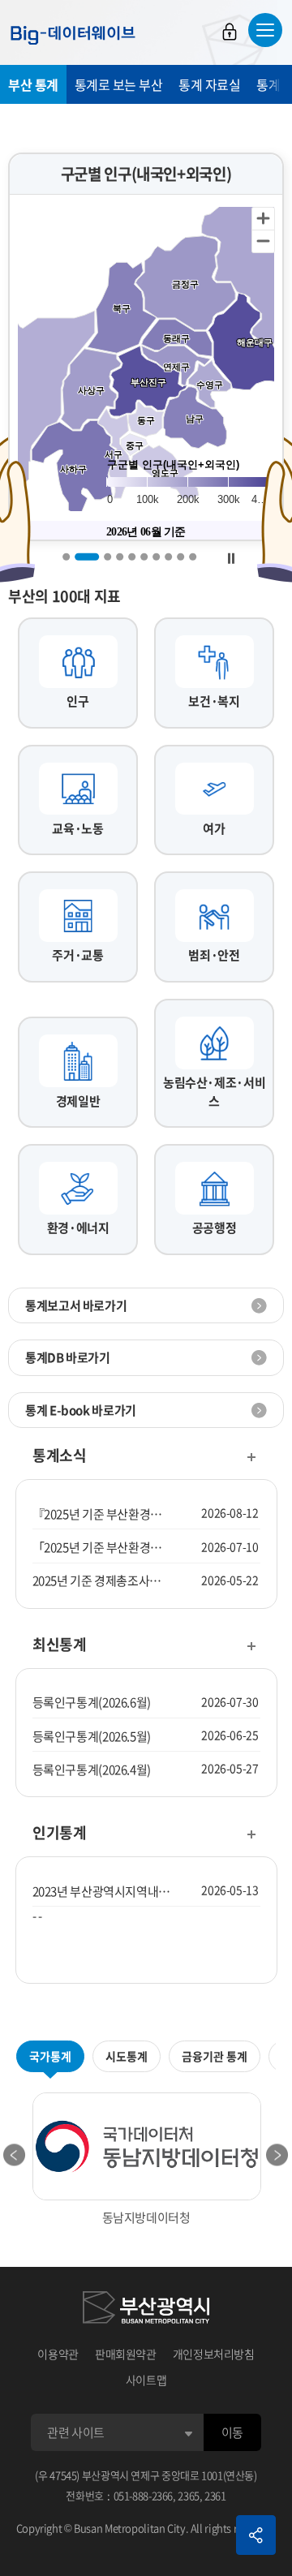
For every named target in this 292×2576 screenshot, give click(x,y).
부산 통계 (33, 84)
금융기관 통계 (215, 2056)
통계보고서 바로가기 (76, 1305)
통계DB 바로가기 (68, 1357)
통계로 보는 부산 (119, 84)
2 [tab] (87, 556)
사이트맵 (146, 2380)
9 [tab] (180, 556)
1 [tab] (66, 556)
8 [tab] (168, 556)
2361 (215, 2495)
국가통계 (50, 2056)
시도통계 (127, 2056)
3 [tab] (107, 556)
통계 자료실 (209, 84)
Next (277, 2155)
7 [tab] (156, 556)
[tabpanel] (146, 347)
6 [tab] (144, 556)
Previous (15, 2155)
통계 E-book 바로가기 (81, 1410)
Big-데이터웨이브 (73, 35)
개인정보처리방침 (214, 2354)
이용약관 (58, 2354)
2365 (189, 2495)
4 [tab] (120, 556)
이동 (232, 2432)
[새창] (146, 2310)
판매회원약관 (126, 2354)
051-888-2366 (144, 2495)
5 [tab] (132, 556)
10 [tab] (193, 556)
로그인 (230, 32)
